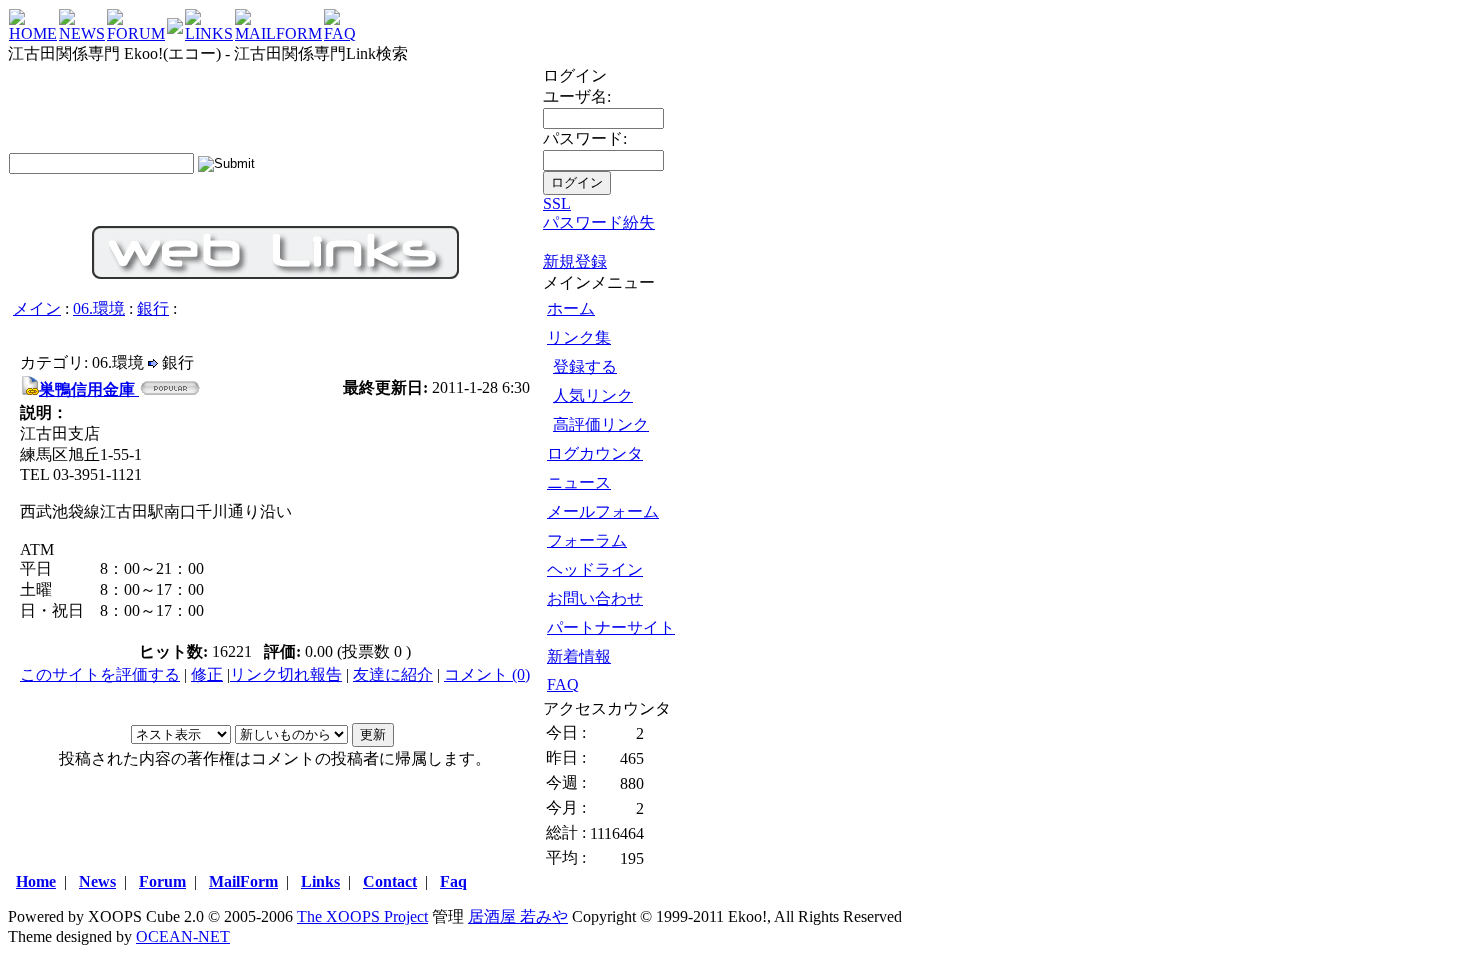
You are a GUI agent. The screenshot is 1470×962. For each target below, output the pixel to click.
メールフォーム (603, 511)
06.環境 (99, 308)
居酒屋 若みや (518, 916)
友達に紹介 (393, 674)
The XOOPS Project (362, 916)
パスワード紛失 (599, 222)
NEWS (82, 33)
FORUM (136, 33)
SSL (557, 203)
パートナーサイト (611, 627)
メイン (37, 308)
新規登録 (575, 261)
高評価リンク (601, 424)
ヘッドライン (595, 569)
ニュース (579, 482)
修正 (207, 674)
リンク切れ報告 (286, 674)
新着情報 (579, 656)
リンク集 (579, 337)
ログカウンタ (595, 453)
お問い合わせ (595, 598)
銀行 (153, 308)
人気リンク (593, 395)
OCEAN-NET (183, 936)
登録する (585, 366)
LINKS (209, 33)
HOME (33, 33)
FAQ (340, 33)
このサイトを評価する (100, 674)
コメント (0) (487, 674)
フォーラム (587, 540)
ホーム (571, 308)
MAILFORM (278, 33)
